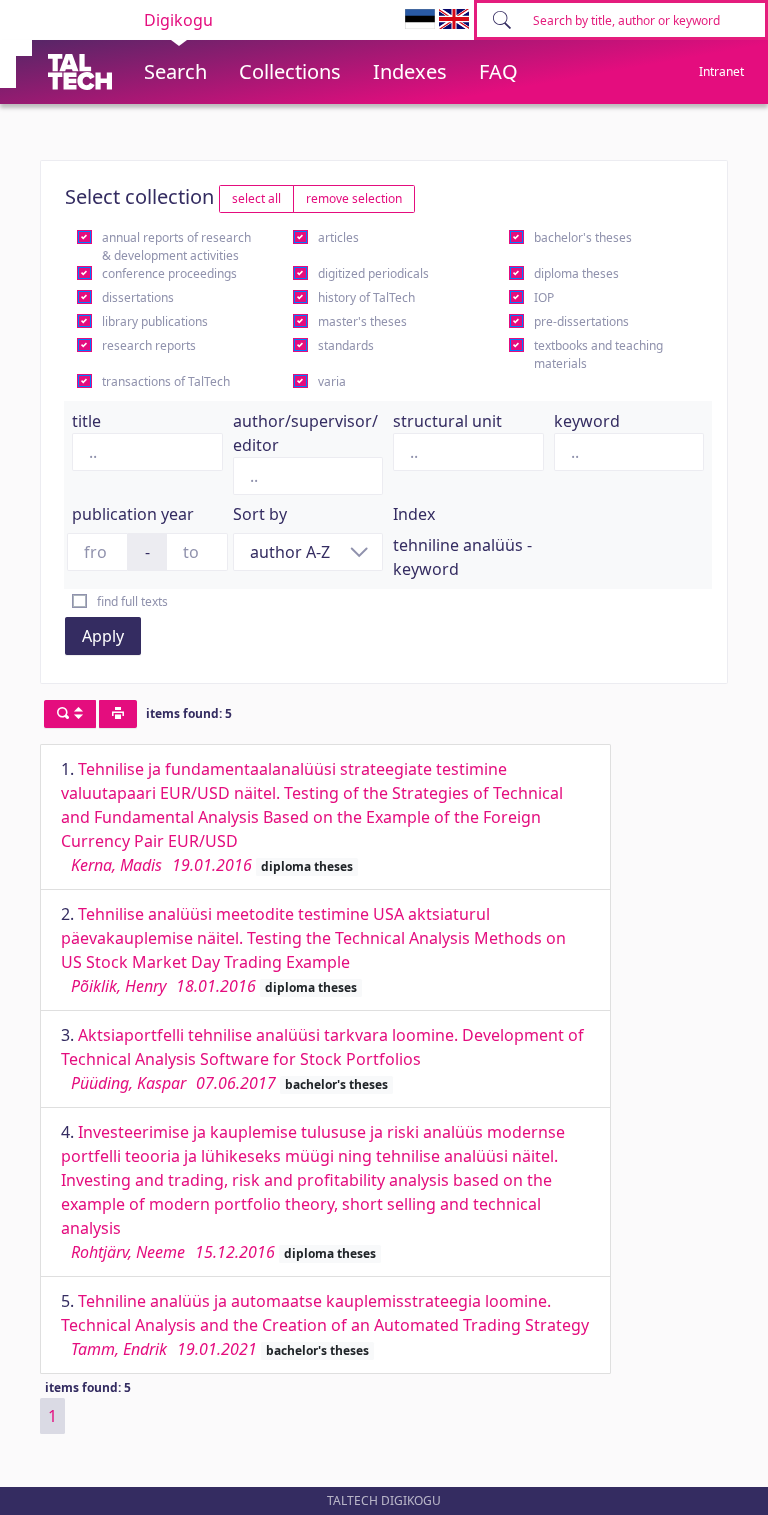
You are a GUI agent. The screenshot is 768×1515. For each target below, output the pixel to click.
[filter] (70, 714)
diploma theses (576, 273)
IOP (544, 297)
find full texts (132, 601)
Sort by (260, 514)
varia (332, 381)
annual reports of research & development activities (176, 246)
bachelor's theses (583, 237)
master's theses (362, 321)
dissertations (138, 297)
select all (256, 198)
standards (346, 345)
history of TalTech (366, 297)
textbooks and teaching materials (598, 354)
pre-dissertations (581, 321)
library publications (155, 321)
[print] (118, 714)
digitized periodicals (373, 273)
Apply (103, 636)
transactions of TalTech (166, 381)
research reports (149, 345)
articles (338, 237)
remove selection (354, 198)
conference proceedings (169, 273)
